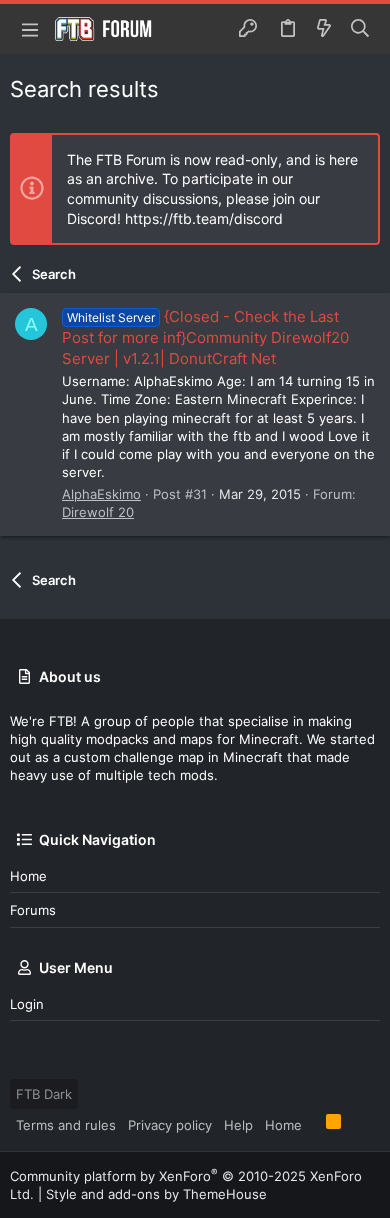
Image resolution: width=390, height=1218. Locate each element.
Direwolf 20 (98, 512)
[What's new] (324, 29)
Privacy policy (170, 1125)
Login (27, 1004)
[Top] (314, 1124)
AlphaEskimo (101, 494)
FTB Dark (44, 1094)
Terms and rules (66, 1125)
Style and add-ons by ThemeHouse (156, 1194)
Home (28, 876)
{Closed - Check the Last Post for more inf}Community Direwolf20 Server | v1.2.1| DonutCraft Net (205, 337)
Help (238, 1125)
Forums (33, 910)
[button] (30, 29)
